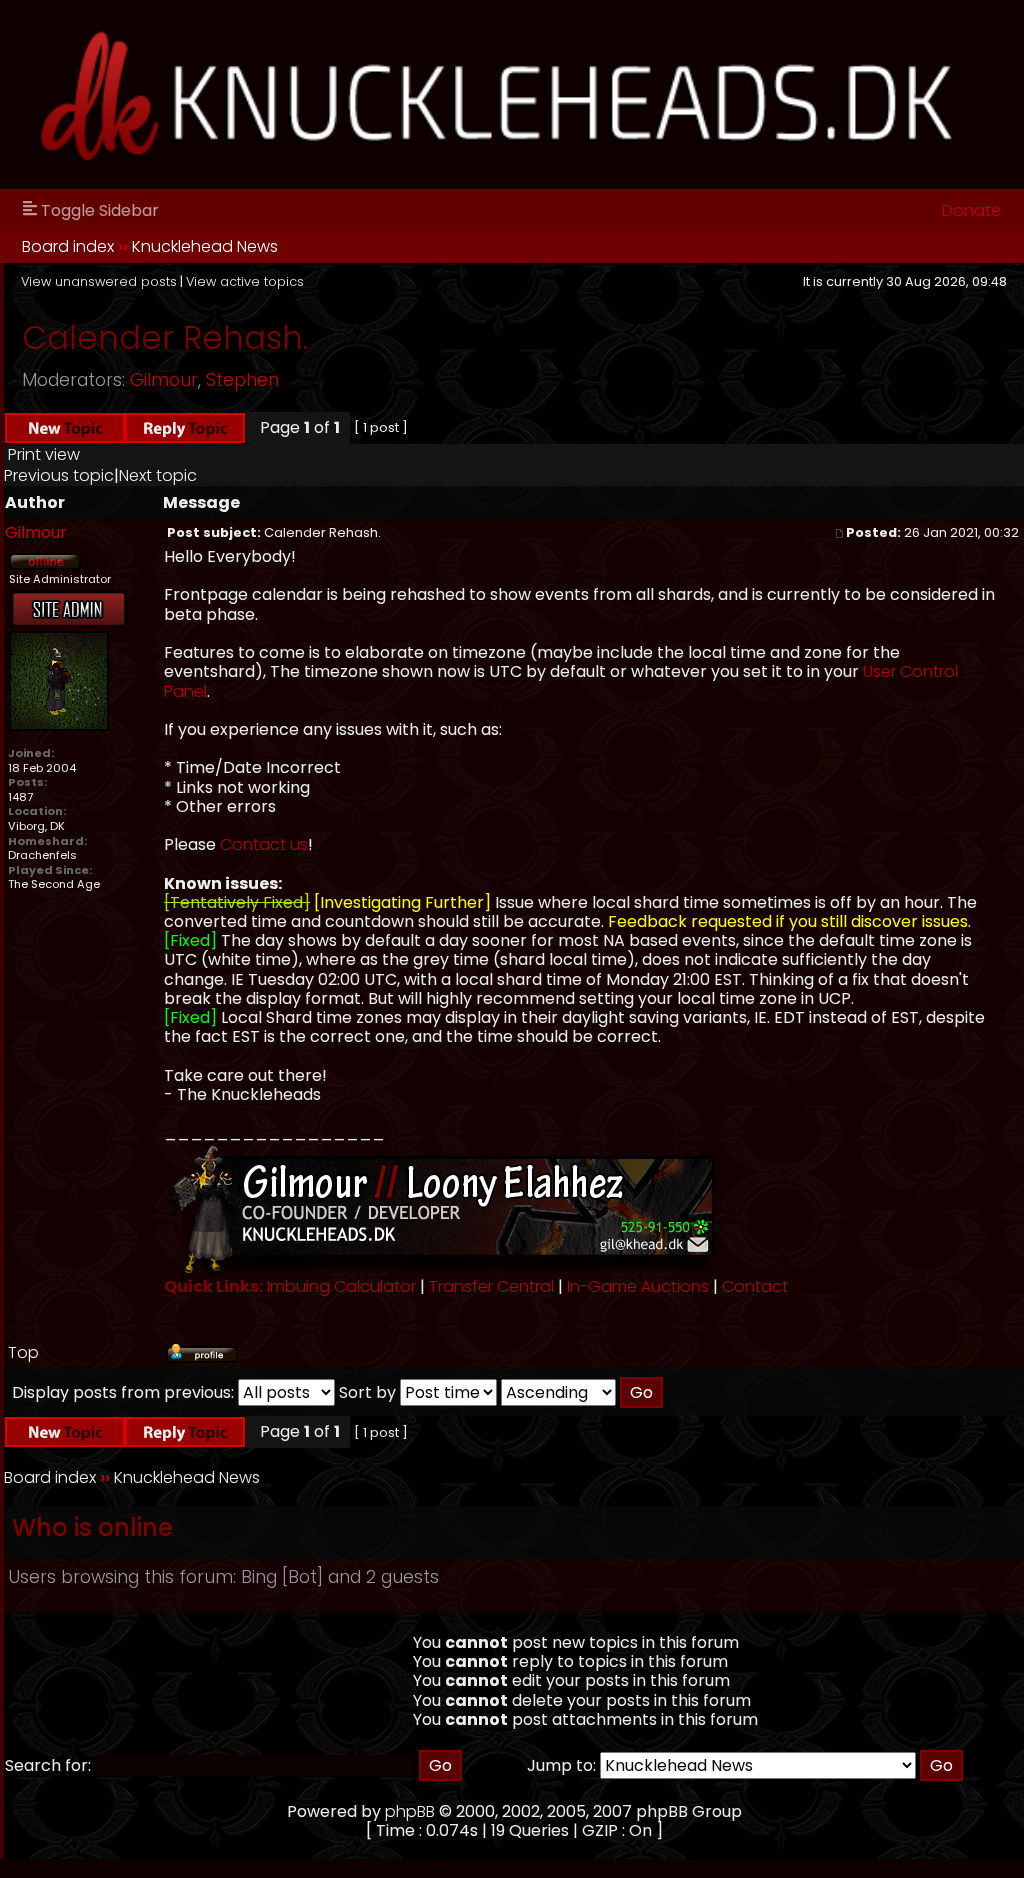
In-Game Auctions (638, 1286)
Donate (971, 210)
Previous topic (59, 475)
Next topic (158, 475)
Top (23, 1352)
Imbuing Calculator (341, 1286)
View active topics (245, 281)
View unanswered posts (99, 281)
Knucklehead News (205, 246)
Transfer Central (491, 1286)
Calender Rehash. (165, 337)
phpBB (410, 1811)
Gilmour (164, 380)
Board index (68, 246)
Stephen (242, 380)
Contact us (264, 844)
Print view (44, 454)
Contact (755, 1286)
